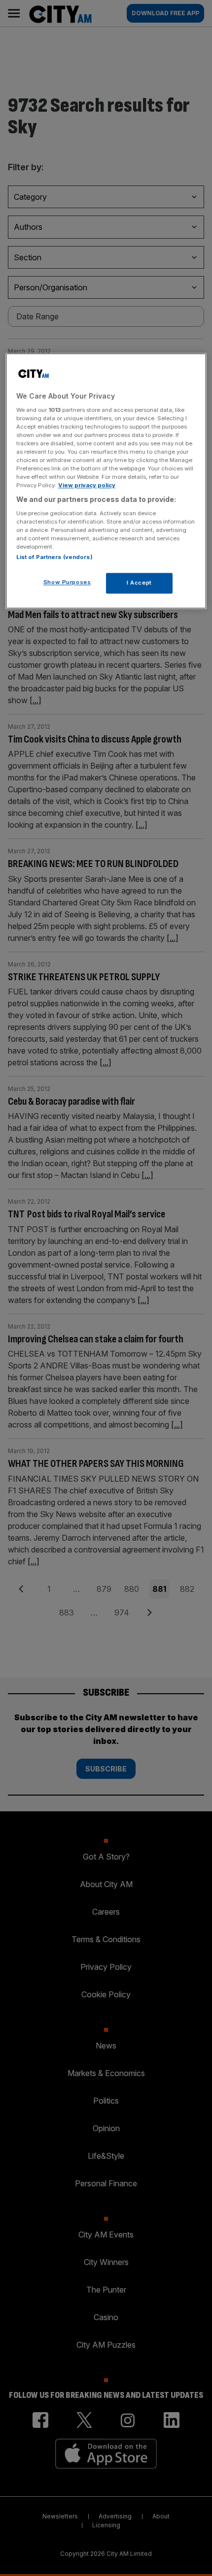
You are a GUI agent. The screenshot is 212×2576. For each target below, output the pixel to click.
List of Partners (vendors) (54, 558)
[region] (106, 481)
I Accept (139, 583)
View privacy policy (87, 486)
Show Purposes (67, 583)
